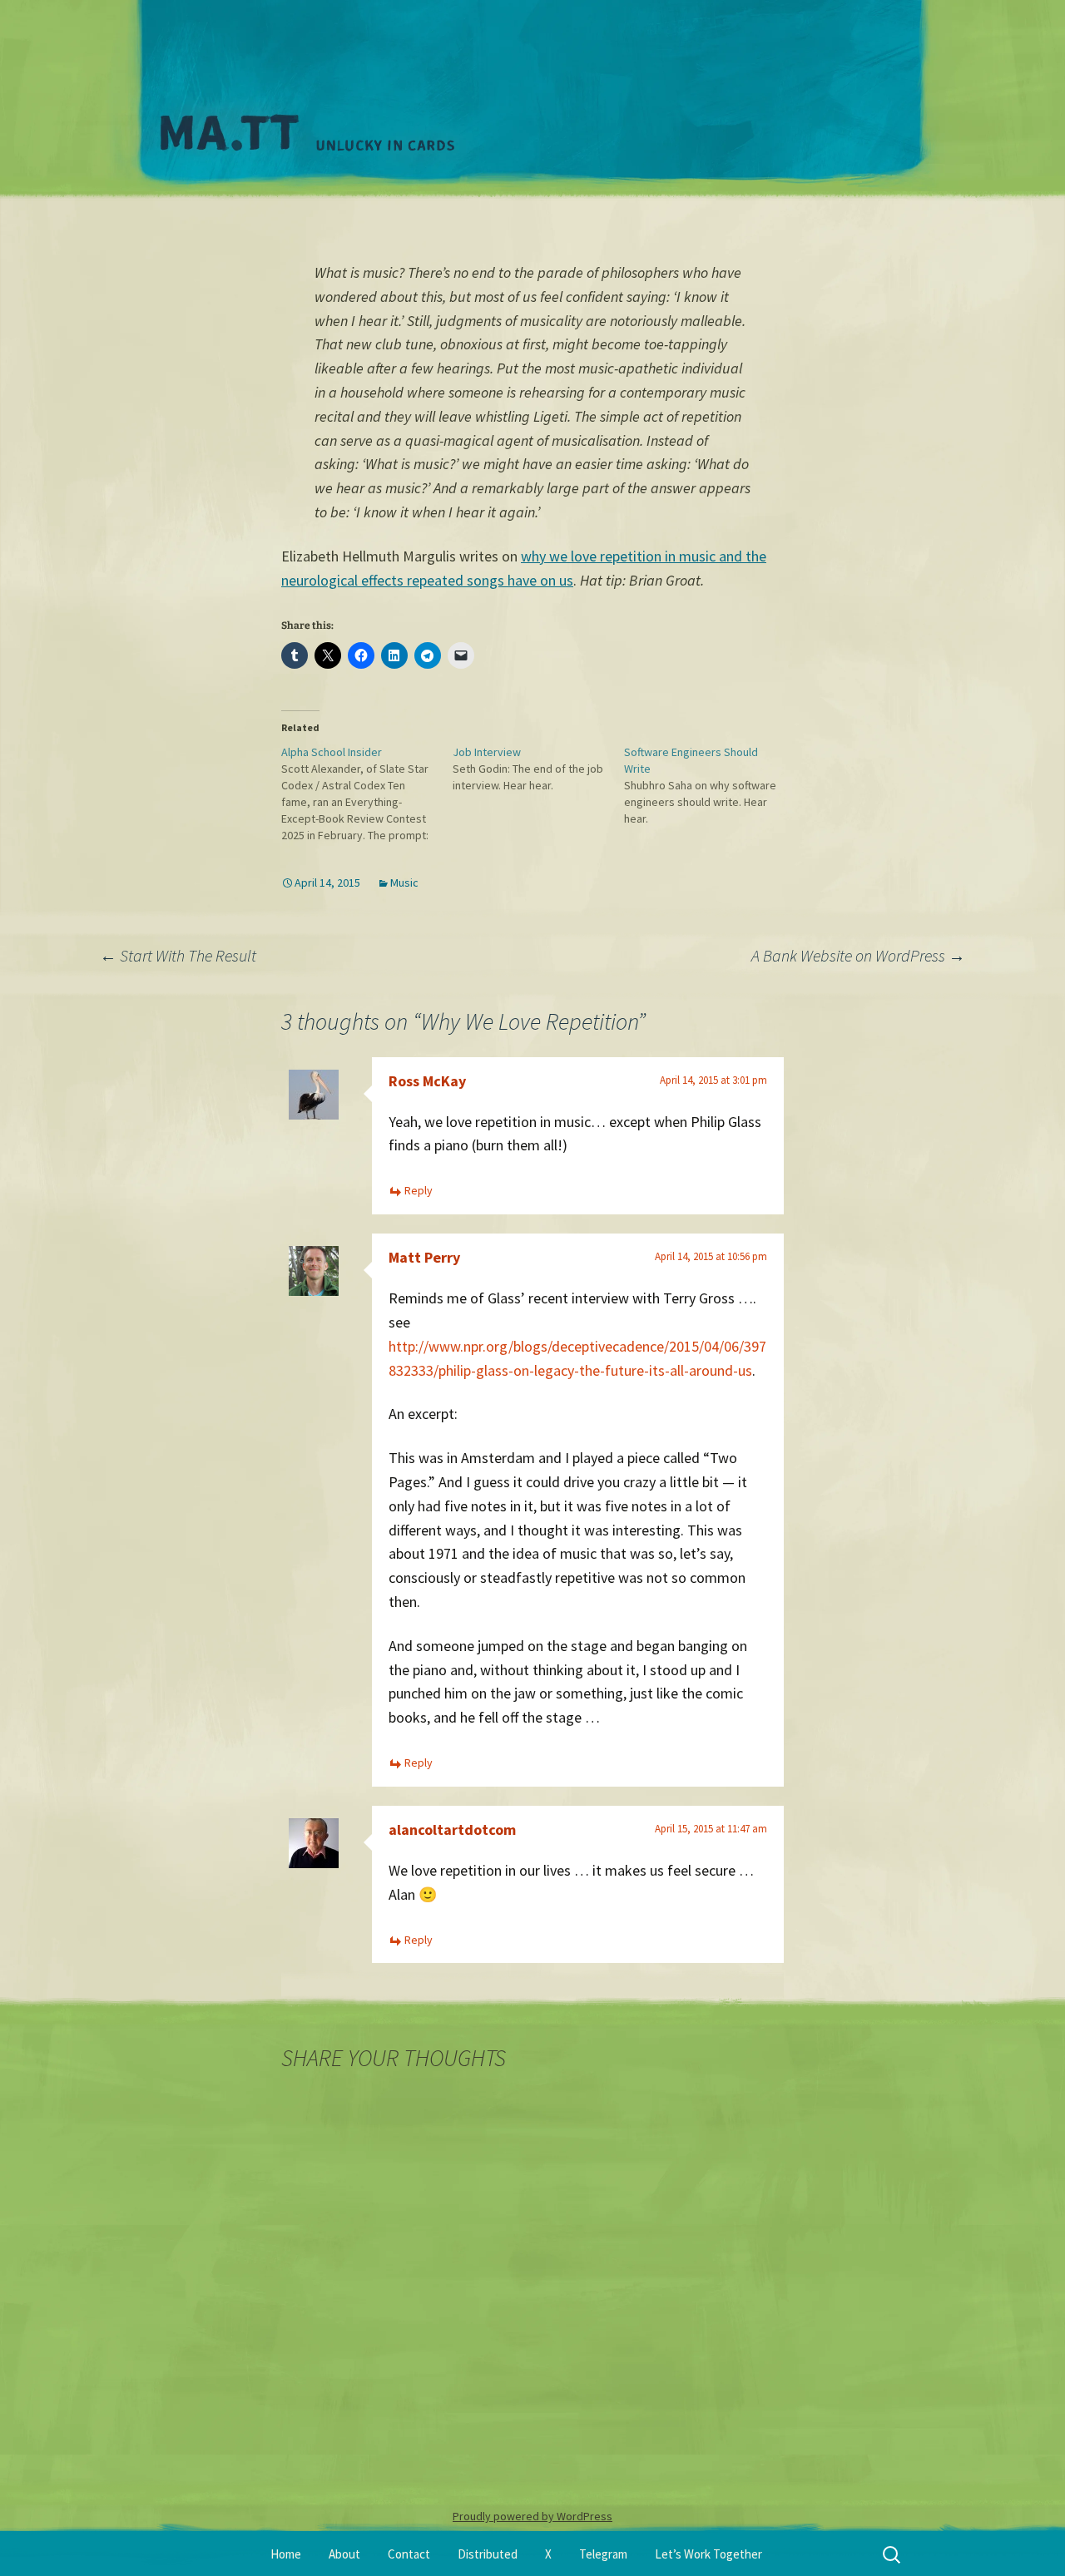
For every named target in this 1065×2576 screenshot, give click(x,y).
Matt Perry (424, 1257)
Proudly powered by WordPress (532, 2516)
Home (286, 2554)
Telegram (603, 2554)
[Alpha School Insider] (367, 794)
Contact (409, 2554)
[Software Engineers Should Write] (710, 785)
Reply (419, 1190)
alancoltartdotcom (452, 1829)
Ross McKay (427, 1081)
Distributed (488, 2554)
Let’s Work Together (708, 2554)
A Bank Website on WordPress (858, 955)
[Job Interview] (538, 769)
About (344, 2554)
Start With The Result (180, 955)
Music (404, 883)
